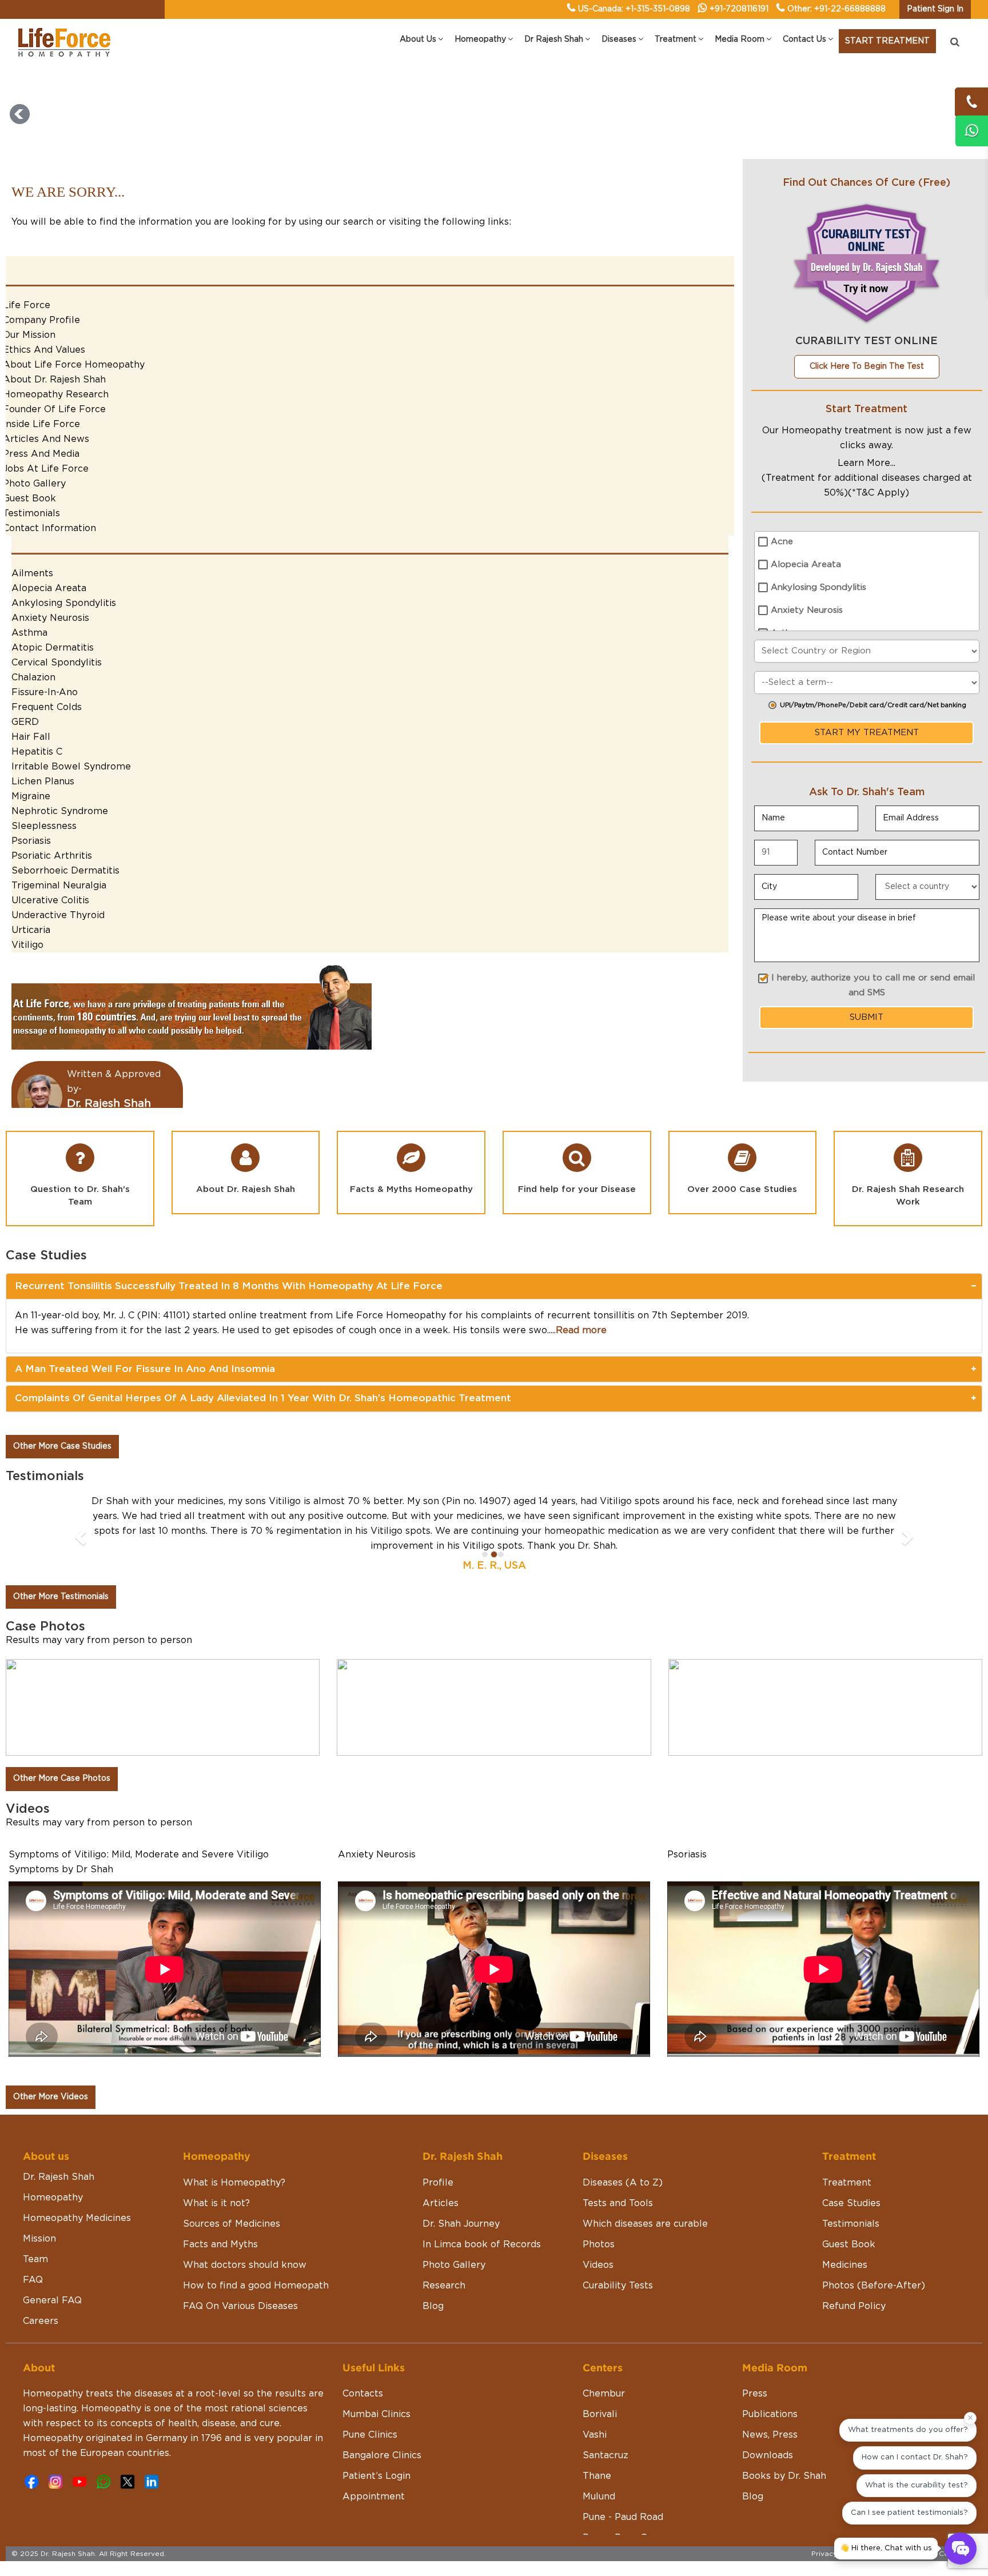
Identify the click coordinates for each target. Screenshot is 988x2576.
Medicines (845, 2235)
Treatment (847, 2153)
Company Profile (41, 320)
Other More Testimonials (61, 1567)
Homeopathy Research (56, 394)
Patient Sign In (935, 9)
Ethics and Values (44, 350)
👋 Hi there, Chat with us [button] (886, 2548)
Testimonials (31, 513)
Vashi (595, 2405)
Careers (41, 2291)
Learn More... (867, 463)
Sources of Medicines (232, 2194)
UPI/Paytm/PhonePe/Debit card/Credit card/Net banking (873, 705)
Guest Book (29, 499)
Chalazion (33, 677)
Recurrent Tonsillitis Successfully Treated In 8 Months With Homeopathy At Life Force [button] (229, 1286)
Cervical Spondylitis (57, 663)
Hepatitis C (37, 752)
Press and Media (41, 454)
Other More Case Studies (62, 1446)
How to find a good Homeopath (256, 2256)
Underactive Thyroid (58, 915)
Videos (598, 2235)
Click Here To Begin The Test (867, 366)
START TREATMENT (887, 41)
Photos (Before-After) (874, 2256)
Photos (599, 2215)
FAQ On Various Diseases (240, 2276)
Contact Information (49, 528)
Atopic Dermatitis (53, 648)
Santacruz (605, 2426)
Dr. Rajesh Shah (59, 2147)
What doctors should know (245, 2235)
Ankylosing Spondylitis (64, 603)
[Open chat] (961, 2549)
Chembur (604, 2364)
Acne (782, 542)
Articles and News (46, 439)
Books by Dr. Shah (784, 2446)
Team (35, 2230)
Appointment (374, 2467)
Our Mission (29, 335)
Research (444, 2256)
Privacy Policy (836, 2524)
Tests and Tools (618, 2174)
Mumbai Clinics (377, 2384)
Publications (770, 2384)
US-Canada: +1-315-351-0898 (634, 9)
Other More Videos (51, 2067)
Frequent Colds (47, 707)
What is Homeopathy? (234, 2153)
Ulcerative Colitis (50, 900)
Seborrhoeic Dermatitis (65, 871)
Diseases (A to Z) (623, 2153)
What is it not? (216, 2174)
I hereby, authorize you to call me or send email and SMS (873, 985)
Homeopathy (53, 2168)
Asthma (29, 633)
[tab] (494, 1286)
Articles (441, 2174)
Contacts (363, 2364)
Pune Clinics (370, 2405)
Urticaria (31, 930)
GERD (25, 722)
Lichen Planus (43, 781)
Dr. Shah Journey (461, 2194)
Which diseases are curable (645, 2194)
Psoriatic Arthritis (52, 856)
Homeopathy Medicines (77, 2188)
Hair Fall (31, 737)
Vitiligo (27, 945)
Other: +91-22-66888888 (836, 9)
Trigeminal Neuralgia (59, 886)
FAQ (33, 2250)
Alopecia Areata (49, 588)
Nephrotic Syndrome (60, 811)
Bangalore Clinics (382, 2426)
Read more (581, 1330)
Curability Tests (618, 2256)
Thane (597, 2446)
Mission (39, 2209)
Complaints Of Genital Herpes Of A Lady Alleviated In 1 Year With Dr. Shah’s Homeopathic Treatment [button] (263, 1398)
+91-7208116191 (739, 9)
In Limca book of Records (482, 2215)
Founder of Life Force (54, 409)
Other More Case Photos (62, 1749)
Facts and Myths (220, 2215)
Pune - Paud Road (623, 2487)
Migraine (31, 796)
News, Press (770, 2405)
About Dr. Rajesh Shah (54, 380)
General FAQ (52, 2271)
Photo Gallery (34, 484)
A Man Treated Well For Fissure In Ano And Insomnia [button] (145, 1369)
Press (755, 2364)
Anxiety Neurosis (50, 618)
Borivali (600, 2384)
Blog (433, 2276)
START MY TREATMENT (867, 733)
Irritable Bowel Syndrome (71, 767)
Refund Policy (854, 2276)
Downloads (768, 2426)
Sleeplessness (44, 826)
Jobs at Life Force (46, 469)
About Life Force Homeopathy (74, 365)
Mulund (599, 2467)
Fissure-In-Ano (45, 692)
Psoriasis (31, 841)
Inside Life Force (41, 424)
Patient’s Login (377, 2446)
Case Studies (851, 2174)
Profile (438, 2153)
